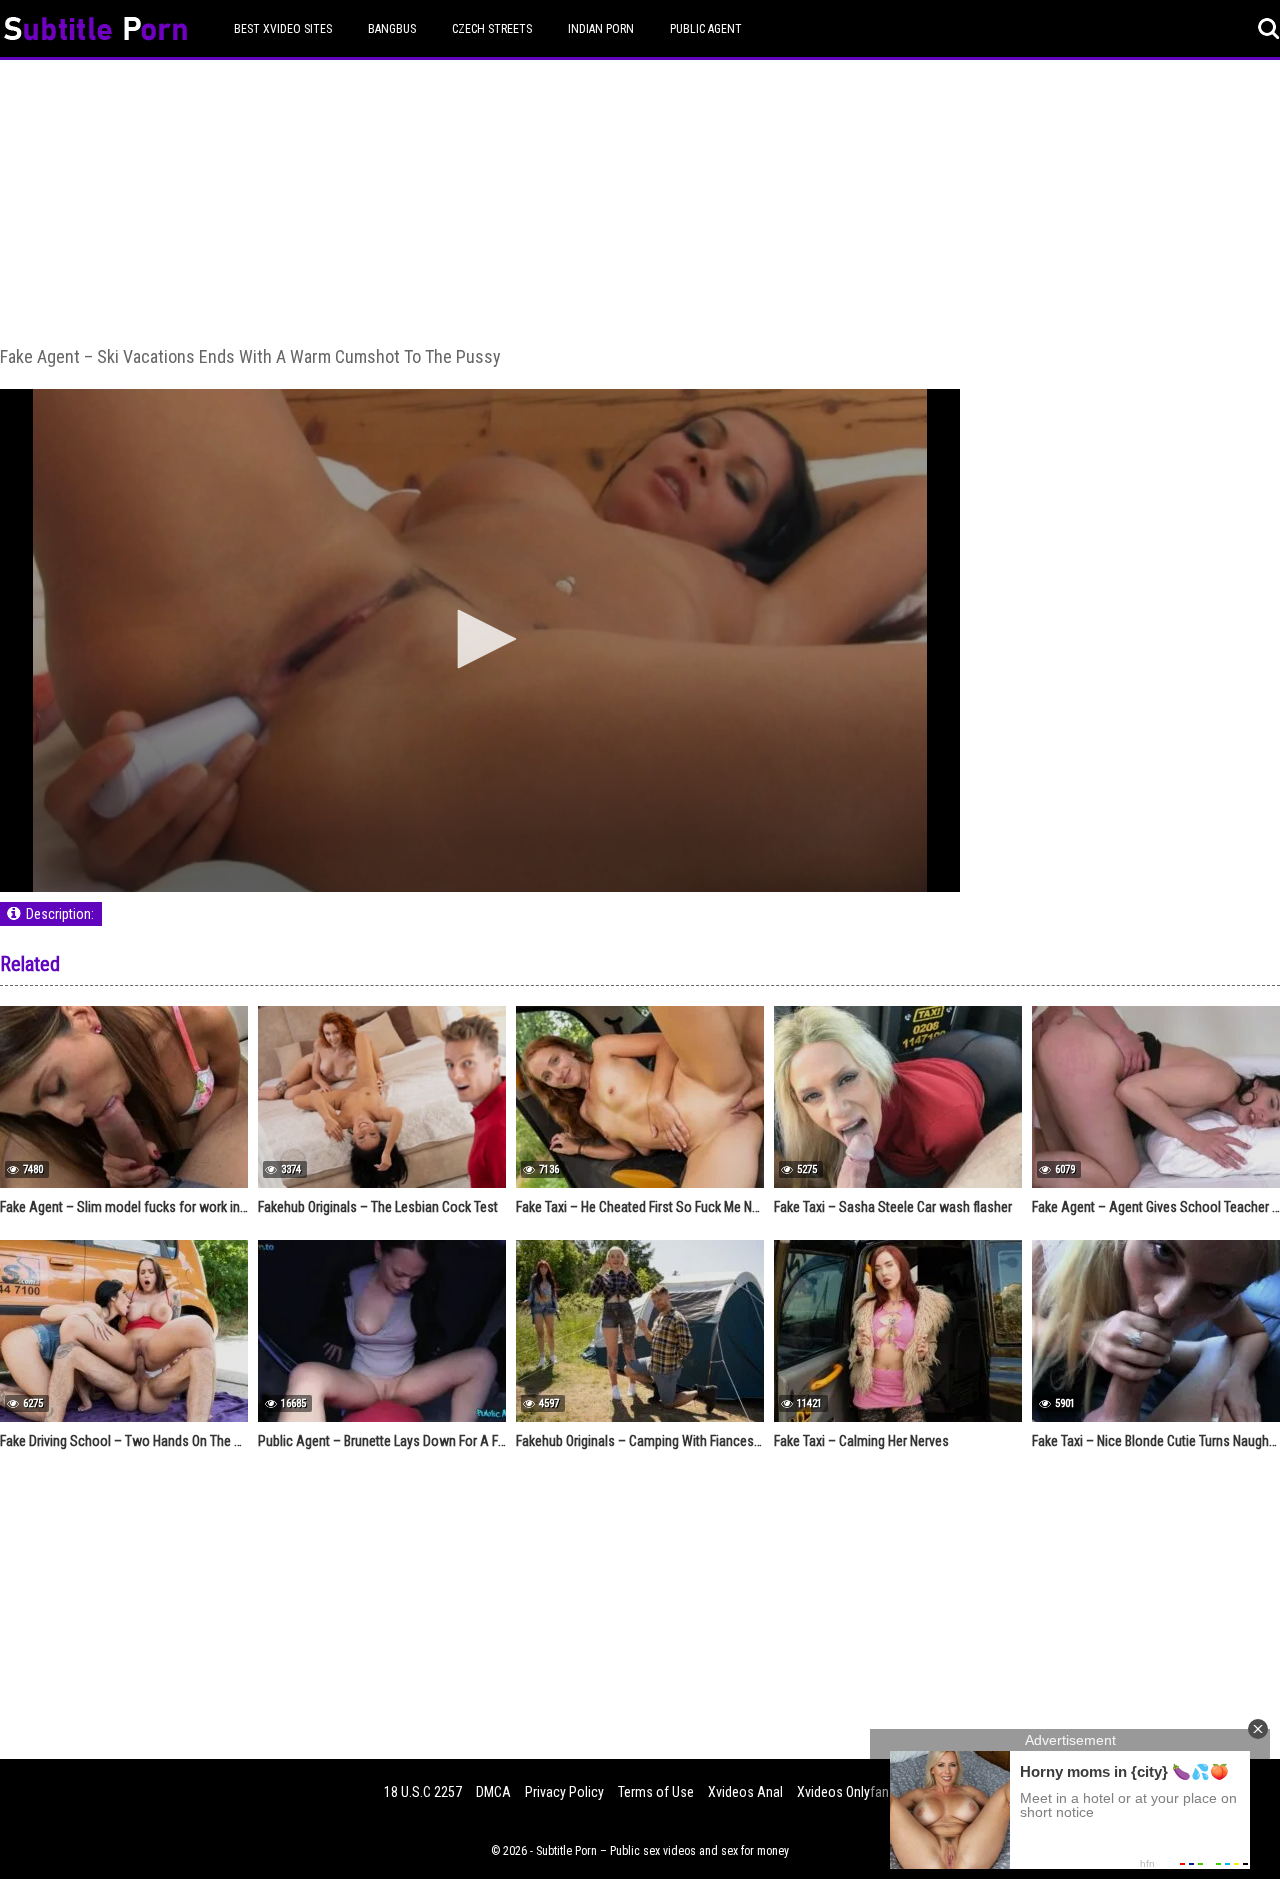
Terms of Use (656, 1792)
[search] (1269, 29)
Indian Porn (601, 29)
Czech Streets (492, 29)
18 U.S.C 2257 (423, 1792)
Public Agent (706, 29)
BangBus (392, 29)
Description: (60, 914)
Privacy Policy (564, 1792)
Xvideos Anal (745, 1792)
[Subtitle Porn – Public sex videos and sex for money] (95, 31)
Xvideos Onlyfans (846, 1792)
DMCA (493, 1792)
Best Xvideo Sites (283, 29)
